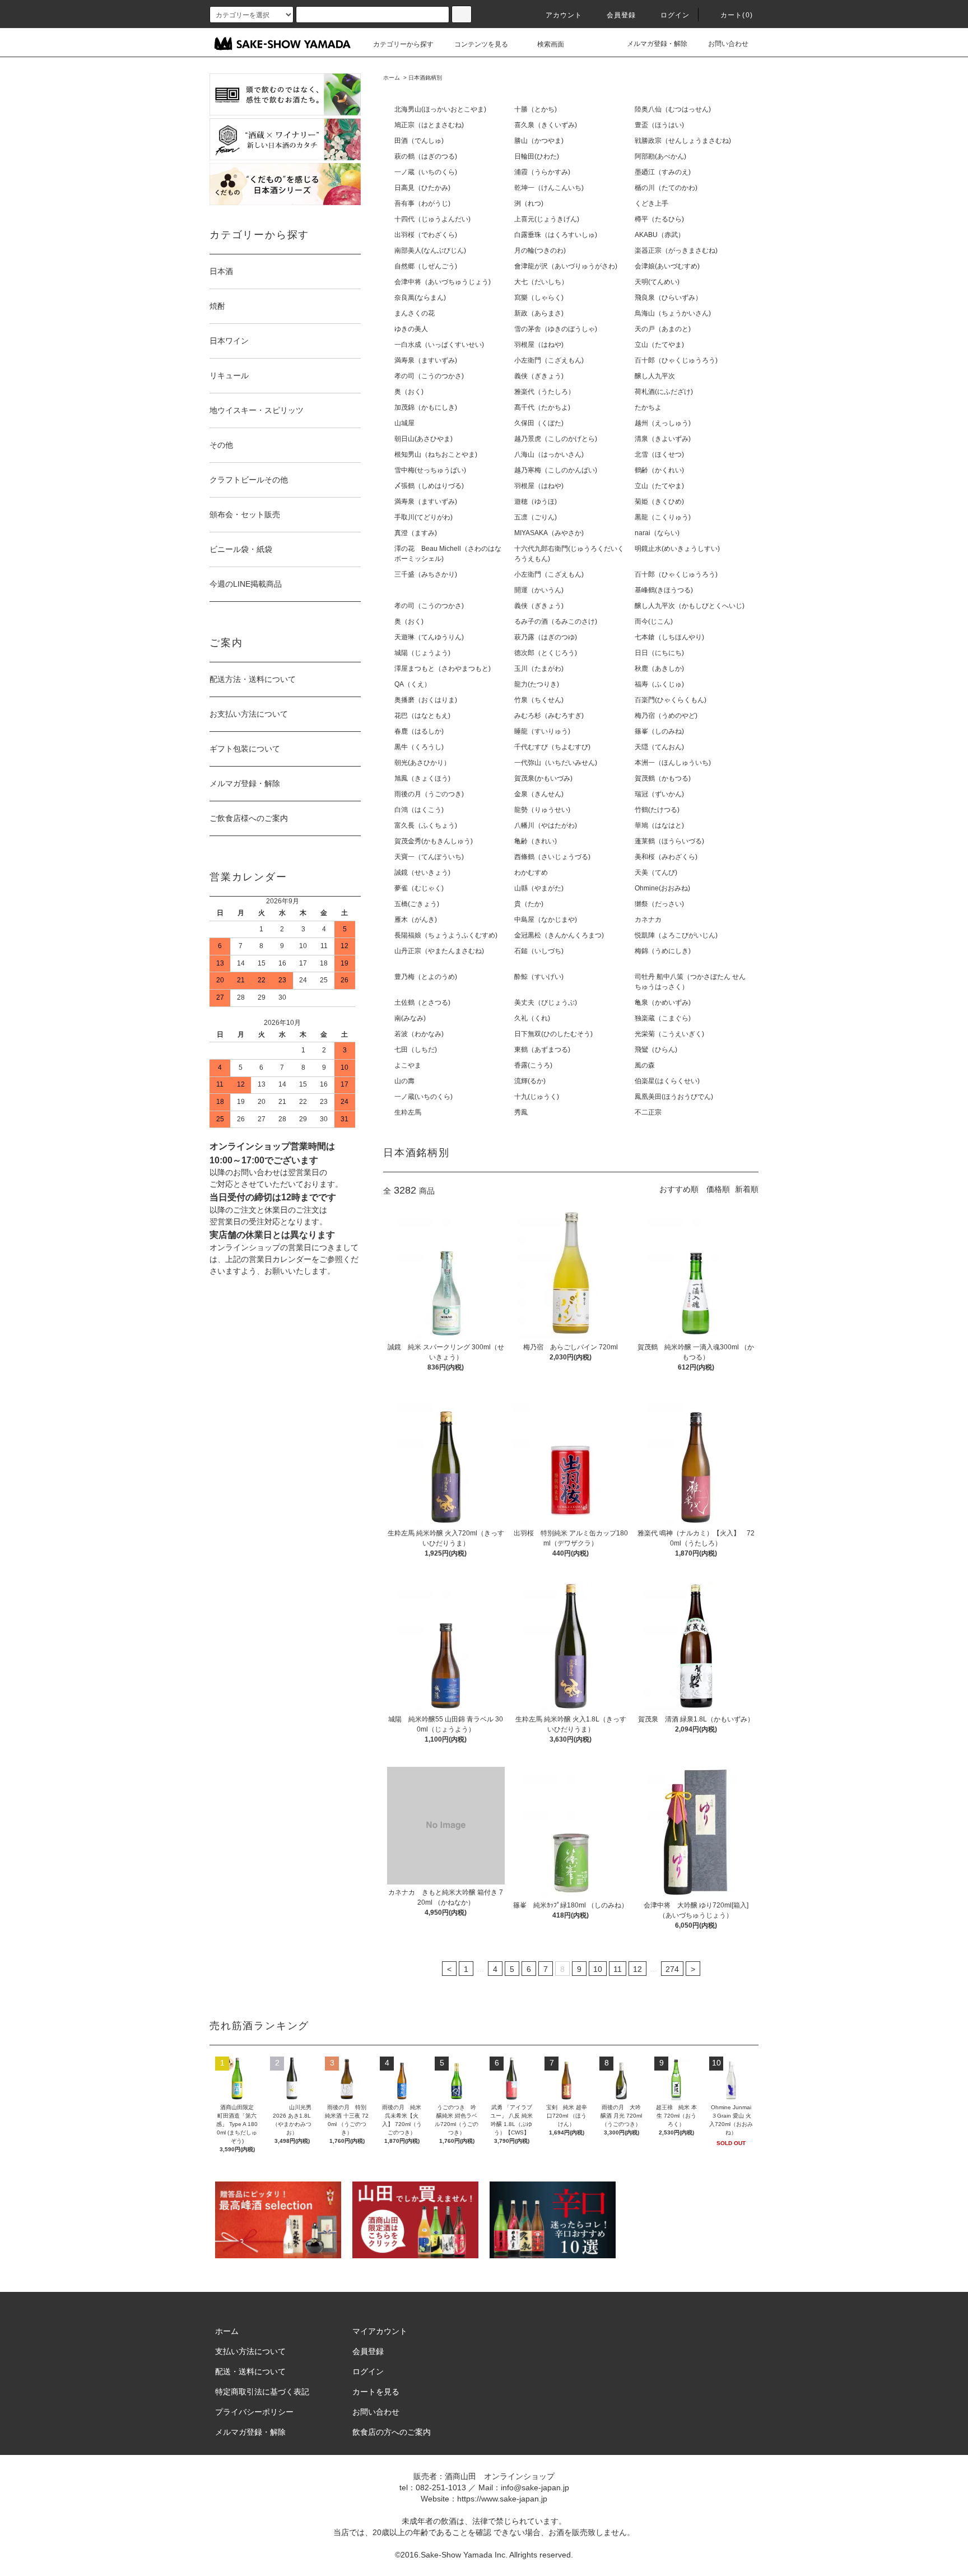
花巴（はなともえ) (422, 716)
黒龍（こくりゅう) (663, 517)
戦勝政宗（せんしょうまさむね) (683, 141)
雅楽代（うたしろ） (544, 392)
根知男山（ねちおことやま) (436, 454)
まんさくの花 (415, 313)
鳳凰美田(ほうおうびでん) (674, 1097)
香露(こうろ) (533, 1065)
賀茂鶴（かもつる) (663, 778)
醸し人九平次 (655, 376)
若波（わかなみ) (419, 1034)
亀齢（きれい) (536, 841)
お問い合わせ (728, 44)
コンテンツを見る (481, 44)
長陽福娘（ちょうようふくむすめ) (446, 935)
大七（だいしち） (541, 282)
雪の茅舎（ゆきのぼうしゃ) (556, 329)
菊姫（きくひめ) (659, 502)
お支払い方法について (249, 714)
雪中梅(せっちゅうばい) (430, 470)
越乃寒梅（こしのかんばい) (556, 470)
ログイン (675, 15)
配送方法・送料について (253, 679)
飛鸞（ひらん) (656, 1050)
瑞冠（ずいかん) (659, 794)
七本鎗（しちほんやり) (669, 637)
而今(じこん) (654, 621)
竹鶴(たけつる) (657, 810)
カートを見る (376, 2392)
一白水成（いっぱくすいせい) (439, 345)
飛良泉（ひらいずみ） (668, 298)
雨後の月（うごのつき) (429, 794)
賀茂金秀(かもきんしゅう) (434, 841)
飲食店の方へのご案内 (392, 2432)
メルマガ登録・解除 (657, 44)
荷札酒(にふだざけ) (664, 392)
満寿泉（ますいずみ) (426, 360)
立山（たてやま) (659, 345)
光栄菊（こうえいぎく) (669, 1034)
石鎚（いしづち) (539, 951)
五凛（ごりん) (536, 517)
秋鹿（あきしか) (659, 669)
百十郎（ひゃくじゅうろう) (676, 360)
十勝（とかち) (536, 109)
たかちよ (648, 407)
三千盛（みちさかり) (426, 574)
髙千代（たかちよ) (542, 407)
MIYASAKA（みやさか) (549, 533)
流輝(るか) (530, 1081)
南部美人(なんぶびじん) (430, 250)
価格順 (718, 1189)
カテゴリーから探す (403, 44)
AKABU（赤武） (660, 235)
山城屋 (404, 423)
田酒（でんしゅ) (419, 141)
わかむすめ (531, 872)
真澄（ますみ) (416, 533)
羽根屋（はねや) (539, 345)
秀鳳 (521, 1112)
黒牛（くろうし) (419, 747)
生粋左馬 (408, 1112)
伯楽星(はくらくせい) (667, 1081)
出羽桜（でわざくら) (426, 235)
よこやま (408, 1065)
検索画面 (551, 44)
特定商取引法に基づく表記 (262, 2392)
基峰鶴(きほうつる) (664, 590)
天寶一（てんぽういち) (429, 857)
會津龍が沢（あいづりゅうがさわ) (566, 266)
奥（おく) (409, 392)
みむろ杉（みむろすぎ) (549, 716)
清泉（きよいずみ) (663, 439)
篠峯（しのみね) (659, 731)
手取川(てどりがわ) (424, 517)
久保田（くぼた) (539, 423)
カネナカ (648, 920)
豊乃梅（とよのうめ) (426, 977)
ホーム (392, 78)
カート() (737, 15)
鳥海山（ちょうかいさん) (673, 313)
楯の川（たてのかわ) (666, 188)
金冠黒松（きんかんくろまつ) (559, 935)
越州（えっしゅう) (663, 423)
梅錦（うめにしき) (663, 951)
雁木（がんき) (416, 920)
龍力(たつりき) (537, 684)
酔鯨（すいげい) (539, 977)
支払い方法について (250, 2351)
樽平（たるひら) (659, 219)
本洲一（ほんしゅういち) (673, 763)
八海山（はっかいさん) (549, 454)
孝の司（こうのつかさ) (429, 376)
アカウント (564, 15)
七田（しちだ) (416, 1050)
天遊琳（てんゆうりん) (429, 637)
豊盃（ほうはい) (659, 125)
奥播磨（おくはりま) (426, 700)
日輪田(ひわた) (537, 156)
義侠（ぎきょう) (539, 376)
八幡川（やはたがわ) (546, 825)
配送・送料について (250, 2371)
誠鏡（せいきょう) (422, 872)
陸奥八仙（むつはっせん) (673, 109)
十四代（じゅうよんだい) (432, 219)
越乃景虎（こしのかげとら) (556, 439)
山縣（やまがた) (539, 888)
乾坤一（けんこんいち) (549, 188)
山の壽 (404, 1081)
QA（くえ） (413, 684)
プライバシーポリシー (254, 2412)
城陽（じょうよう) (422, 653)
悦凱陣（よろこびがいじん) (676, 935)
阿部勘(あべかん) (660, 156)
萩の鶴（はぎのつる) (426, 156)
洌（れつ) (529, 203)
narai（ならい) (657, 533)
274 (672, 1969)
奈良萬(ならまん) (420, 298)
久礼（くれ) (532, 1018)
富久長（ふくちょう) (426, 825)
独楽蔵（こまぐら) (663, 1018)
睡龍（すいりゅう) (542, 731)
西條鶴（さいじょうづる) (552, 857)
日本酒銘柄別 (425, 78)
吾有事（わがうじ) (422, 203)
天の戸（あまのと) (663, 329)
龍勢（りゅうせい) (542, 810)
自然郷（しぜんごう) (426, 266)
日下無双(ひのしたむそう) (553, 1034)
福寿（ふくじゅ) (659, 684)
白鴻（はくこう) (419, 810)
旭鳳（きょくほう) (422, 778)
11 (618, 1969)
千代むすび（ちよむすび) (552, 747)
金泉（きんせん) (539, 794)
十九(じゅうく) (537, 1097)
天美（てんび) (656, 872)
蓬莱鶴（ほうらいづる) (669, 841)
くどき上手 (651, 203)
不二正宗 (648, 1112)
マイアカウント (380, 2331)
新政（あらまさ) (539, 313)
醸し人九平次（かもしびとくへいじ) (690, 606)
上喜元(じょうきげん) (547, 219)
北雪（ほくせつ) (659, 454)
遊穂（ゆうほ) (536, 502)
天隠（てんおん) (659, 747)
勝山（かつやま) (539, 141)
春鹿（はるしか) (419, 731)
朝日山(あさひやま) (424, 439)
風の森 (645, 1065)
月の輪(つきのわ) (540, 250)
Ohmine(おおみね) (662, 888)
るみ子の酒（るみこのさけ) (556, 621)
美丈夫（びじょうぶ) (546, 1002)
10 (598, 1969)
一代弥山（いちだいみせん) (556, 763)
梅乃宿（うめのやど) (666, 716)
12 (637, 1969)
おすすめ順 (679, 1189)
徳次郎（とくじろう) (546, 653)
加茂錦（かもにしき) (426, 407)
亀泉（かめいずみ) (663, 1002)
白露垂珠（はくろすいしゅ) (556, 235)
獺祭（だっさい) (659, 904)
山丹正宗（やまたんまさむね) (439, 951)
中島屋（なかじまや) (546, 920)
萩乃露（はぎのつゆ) (546, 637)
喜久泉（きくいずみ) (546, 125)
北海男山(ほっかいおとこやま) (440, 109)
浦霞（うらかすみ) (542, 172)
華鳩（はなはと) (659, 825)
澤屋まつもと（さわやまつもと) (443, 669)
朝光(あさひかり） (422, 763)
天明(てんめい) (657, 282)
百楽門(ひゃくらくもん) (671, 700)
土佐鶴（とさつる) (422, 1002)
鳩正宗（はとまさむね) (429, 125)
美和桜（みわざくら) (666, 857)
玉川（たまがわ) (539, 669)
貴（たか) (529, 904)
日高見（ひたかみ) (422, 188)
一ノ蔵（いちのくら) (426, 172)
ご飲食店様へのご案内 (249, 818)
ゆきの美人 (411, 329)
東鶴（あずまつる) (542, 1050)
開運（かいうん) (539, 590)
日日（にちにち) (659, 653)
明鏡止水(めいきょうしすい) (677, 549)
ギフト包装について (245, 749)
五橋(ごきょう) (417, 904)
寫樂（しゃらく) (539, 298)
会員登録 (622, 15)
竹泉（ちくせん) (539, 700)
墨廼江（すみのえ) (663, 172)
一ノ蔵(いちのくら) (424, 1097)
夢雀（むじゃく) (419, 888)
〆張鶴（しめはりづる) (429, 486)
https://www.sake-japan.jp (502, 2499)
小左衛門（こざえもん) (549, 360)
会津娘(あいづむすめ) (667, 266)
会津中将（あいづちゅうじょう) (443, 282)
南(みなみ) (410, 1018)
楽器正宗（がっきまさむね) (676, 250)
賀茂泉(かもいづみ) (543, 778)
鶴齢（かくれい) (659, 470)
